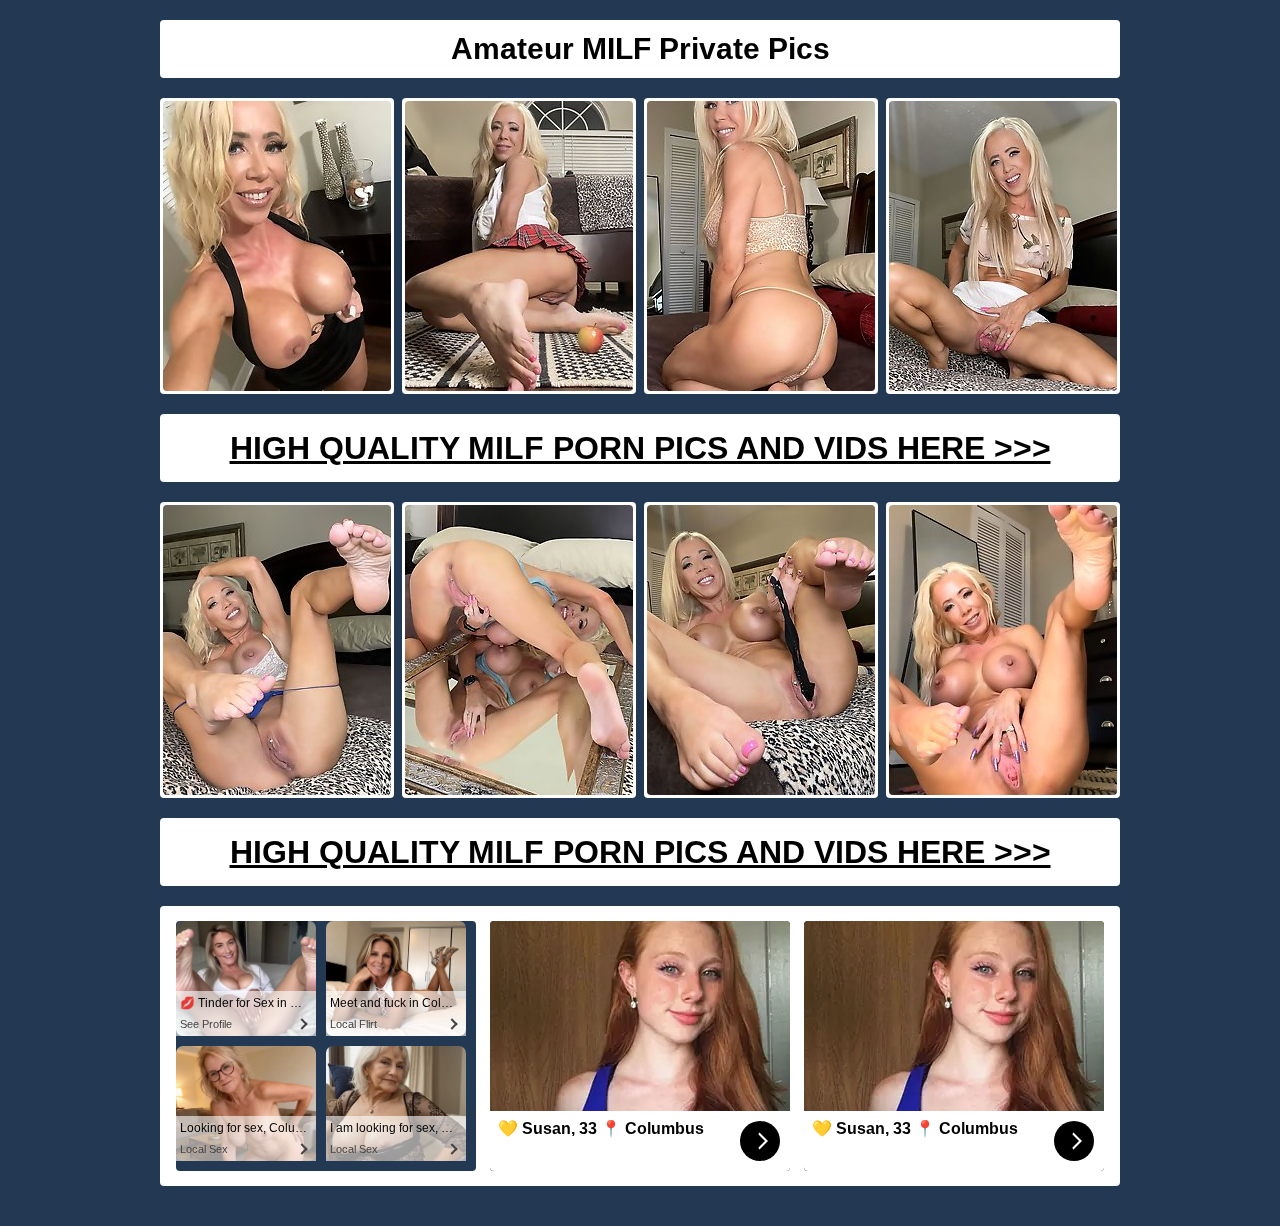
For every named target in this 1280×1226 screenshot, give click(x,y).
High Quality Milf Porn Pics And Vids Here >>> (640, 448)
